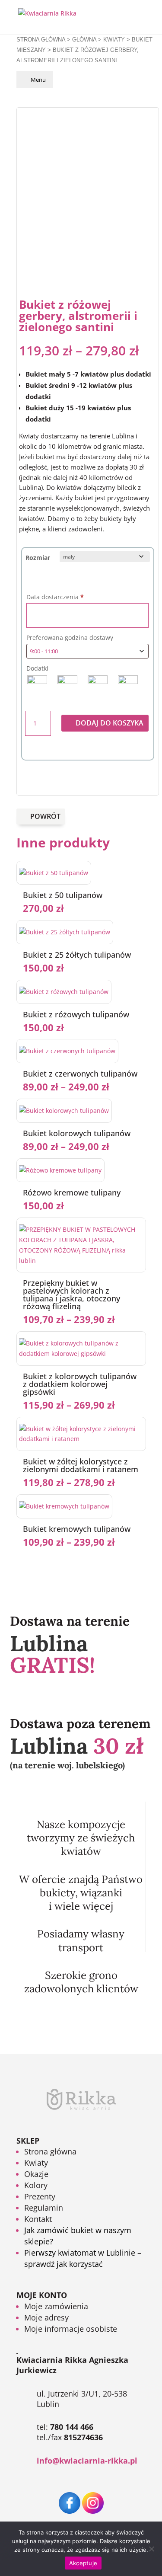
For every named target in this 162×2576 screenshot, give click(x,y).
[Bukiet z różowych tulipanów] (64, 992)
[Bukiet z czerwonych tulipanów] (67, 1051)
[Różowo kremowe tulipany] (60, 1170)
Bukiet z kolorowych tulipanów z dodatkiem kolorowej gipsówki (80, 1384)
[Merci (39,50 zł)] (128, 685)
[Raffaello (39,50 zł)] (67, 685)
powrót (45, 816)
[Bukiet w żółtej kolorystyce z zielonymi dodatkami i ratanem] (81, 1439)
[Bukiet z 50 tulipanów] (54, 873)
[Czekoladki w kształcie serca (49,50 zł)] (98, 685)
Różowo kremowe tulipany (72, 1192)
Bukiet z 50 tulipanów (63, 895)
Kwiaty (114, 40)
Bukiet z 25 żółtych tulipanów (77, 955)
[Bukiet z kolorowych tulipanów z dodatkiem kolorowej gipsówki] (81, 1354)
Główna (84, 40)
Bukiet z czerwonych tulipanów (80, 1074)
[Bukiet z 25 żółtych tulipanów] (65, 932)
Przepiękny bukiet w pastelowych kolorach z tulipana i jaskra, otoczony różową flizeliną (71, 1294)
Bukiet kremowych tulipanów (77, 1529)
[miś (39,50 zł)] (37, 685)
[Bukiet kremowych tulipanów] (64, 1506)
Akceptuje (83, 2563)
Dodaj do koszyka (110, 723)
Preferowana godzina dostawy (71, 638)
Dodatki (37, 668)
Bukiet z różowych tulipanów (76, 1014)
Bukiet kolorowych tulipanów (77, 1133)
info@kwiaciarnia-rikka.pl (87, 2461)
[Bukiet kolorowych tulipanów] (64, 1111)
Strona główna (41, 40)
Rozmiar (38, 558)
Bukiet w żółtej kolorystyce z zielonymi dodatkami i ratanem (81, 1465)
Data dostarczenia (55, 597)
